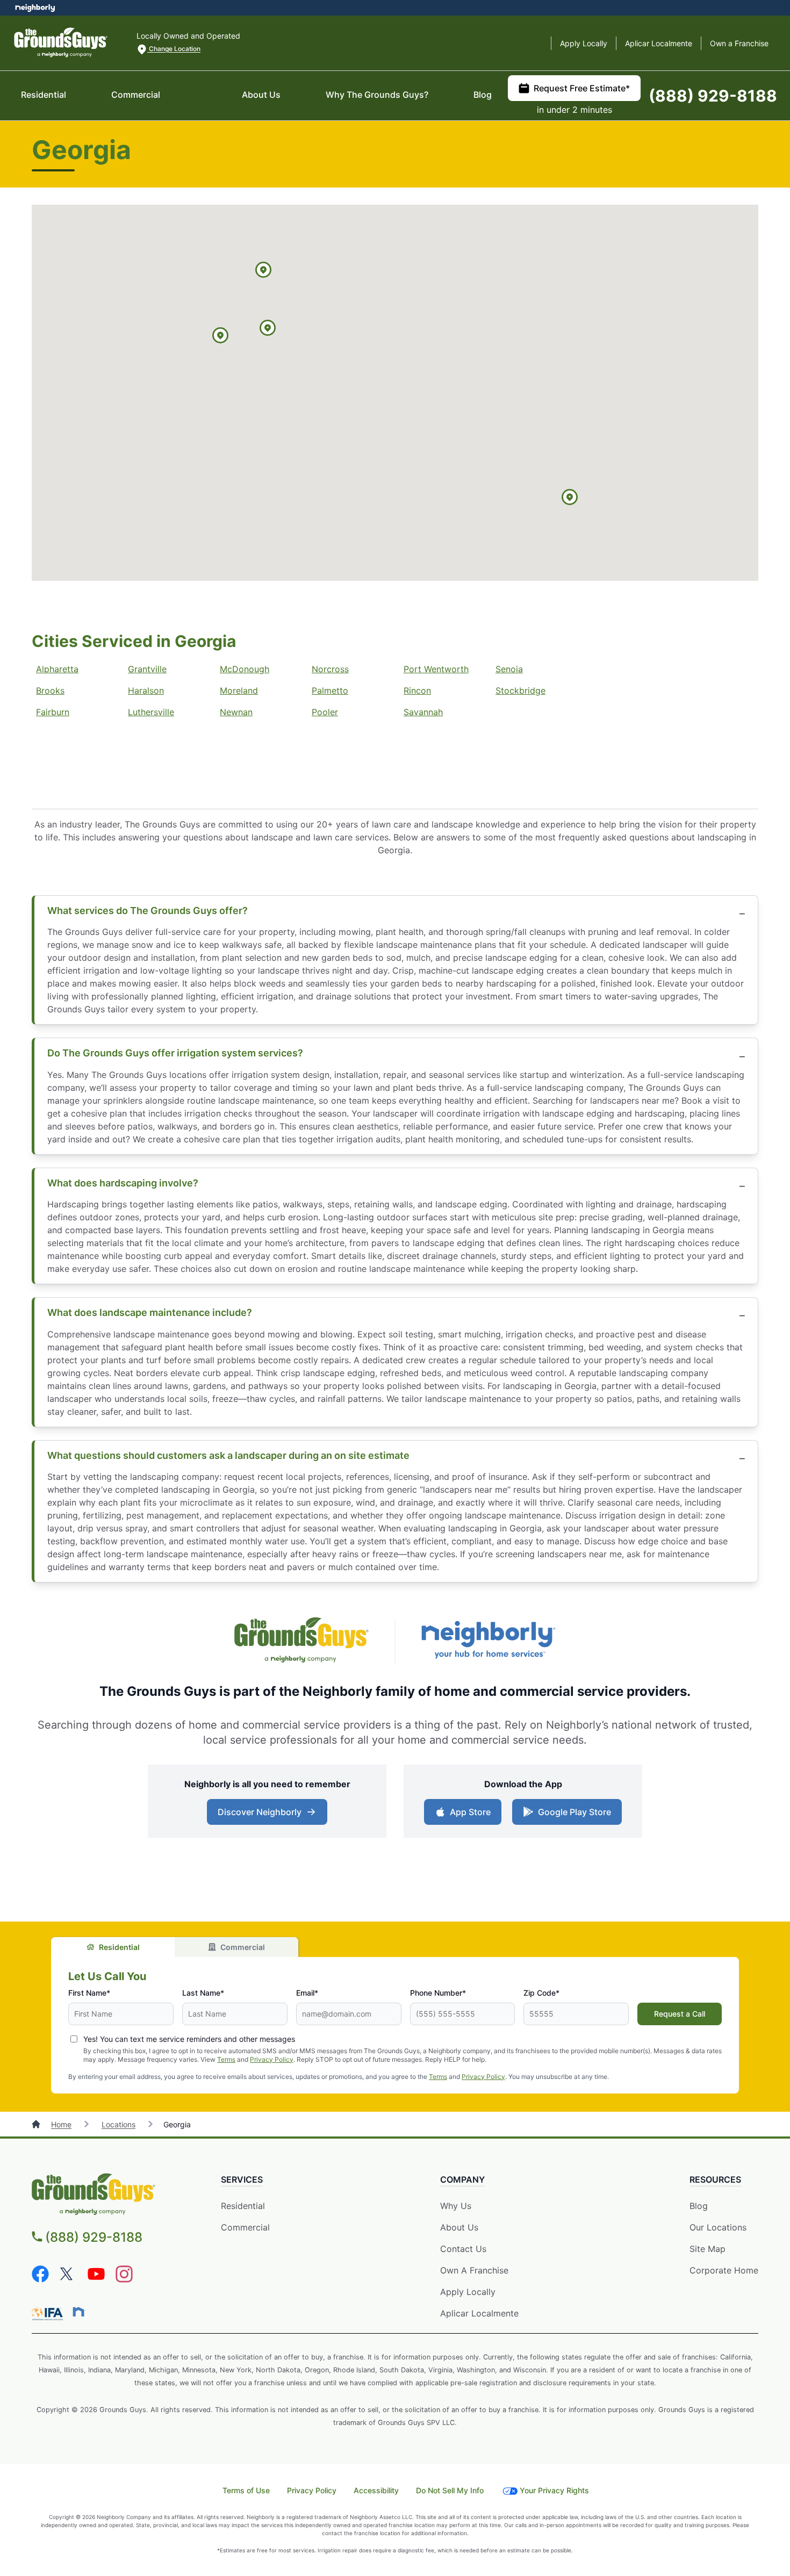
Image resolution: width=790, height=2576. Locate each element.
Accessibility (376, 2490)
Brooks (50, 690)
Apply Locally (584, 43)
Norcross (330, 669)
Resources (715, 2179)
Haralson (146, 690)
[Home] (37, 2124)
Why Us (456, 2206)
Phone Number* (438, 1993)
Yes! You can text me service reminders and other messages (189, 2039)
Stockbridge (520, 690)
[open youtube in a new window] (96, 2279)
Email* (307, 1993)
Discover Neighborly (268, 1815)
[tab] (113, 1947)
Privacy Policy (272, 2059)
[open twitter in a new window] (68, 2279)
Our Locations (718, 2227)
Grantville (147, 669)
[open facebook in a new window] (40, 2279)
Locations (119, 2124)
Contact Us (463, 2249)
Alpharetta (57, 669)
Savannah (423, 712)
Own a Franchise (739, 43)
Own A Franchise (474, 2270)
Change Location (174, 49)
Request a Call (680, 2014)
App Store (468, 1815)
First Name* (89, 1993)
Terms (226, 2059)
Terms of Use (246, 2490)
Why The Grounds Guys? (377, 95)
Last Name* (203, 1993)
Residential (44, 95)
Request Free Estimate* (582, 88)
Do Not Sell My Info (450, 2490)
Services (242, 2179)
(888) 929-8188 (713, 96)
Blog (483, 95)
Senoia (509, 669)
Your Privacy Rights (554, 2490)
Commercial (136, 95)
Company (462, 2179)
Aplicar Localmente (659, 43)
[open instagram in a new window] (124, 2279)
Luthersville (151, 712)
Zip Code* (541, 1993)
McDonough (245, 669)
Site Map (708, 2249)
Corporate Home (724, 2270)
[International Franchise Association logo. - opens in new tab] (49, 2314)
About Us (261, 95)
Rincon (417, 690)
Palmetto (330, 690)
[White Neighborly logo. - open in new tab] (35, 8)
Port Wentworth (436, 669)
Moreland (239, 690)
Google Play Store (572, 1815)
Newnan (236, 712)
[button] (263, 271)
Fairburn (53, 712)
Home (61, 2124)
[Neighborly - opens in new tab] (78, 2312)
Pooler (325, 712)
